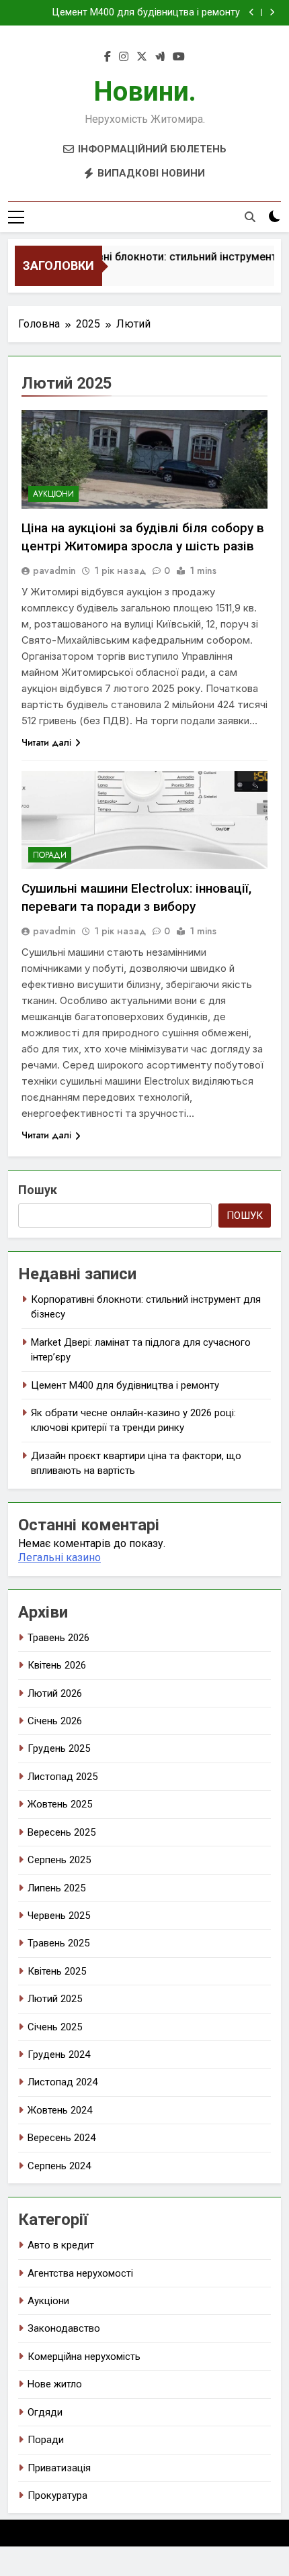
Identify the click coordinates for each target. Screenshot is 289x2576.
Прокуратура (57, 2495)
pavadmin (54, 571)
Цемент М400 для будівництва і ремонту (146, 13)
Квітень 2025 (57, 1971)
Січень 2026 (55, 1721)
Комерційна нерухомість (84, 2357)
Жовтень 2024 (60, 2110)
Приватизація (59, 2468)
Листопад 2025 (63, 1777)
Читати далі (46, 742)
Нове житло (55, 2384)
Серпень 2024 (59, 2166)
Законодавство (64, 2328)
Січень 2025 (55, 2027)
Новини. (145, 92)
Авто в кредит (61, 2245)
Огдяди (45, 2412)
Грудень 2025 (59, 1748)
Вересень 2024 (61, 2138)
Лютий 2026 (55, 1693)
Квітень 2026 (57, 1665)
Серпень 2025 (59, 1860)
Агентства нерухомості (80, 2273)
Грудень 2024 (59, 2054)
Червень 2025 (59, 1916)
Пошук (38, 1190)
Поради (50, 855)
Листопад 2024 (63, 2082)
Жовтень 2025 (60, 1804)
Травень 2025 (58, 1943)
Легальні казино (59, 1557)
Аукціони (53, 494)
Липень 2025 (56, 1888)
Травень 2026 (58, 1638)
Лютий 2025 (55, 1999)
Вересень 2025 (61, 1832)
